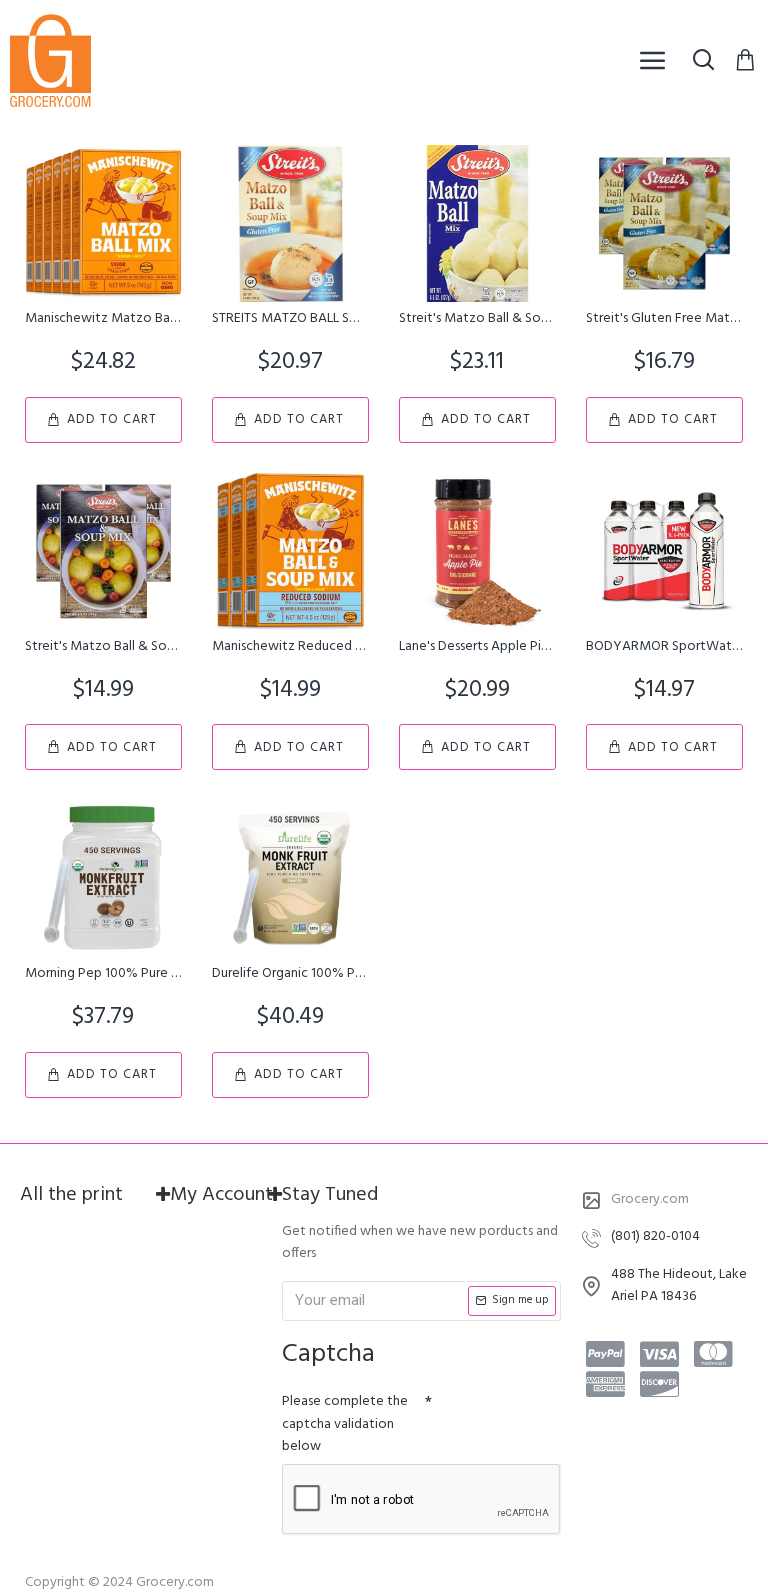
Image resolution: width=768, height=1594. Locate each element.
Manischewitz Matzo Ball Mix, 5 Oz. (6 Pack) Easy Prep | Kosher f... (103, 319)
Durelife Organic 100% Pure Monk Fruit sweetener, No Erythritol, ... (290, 974)
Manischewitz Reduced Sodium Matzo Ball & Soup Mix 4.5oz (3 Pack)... (290, 647)
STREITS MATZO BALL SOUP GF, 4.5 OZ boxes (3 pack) (290, 319)
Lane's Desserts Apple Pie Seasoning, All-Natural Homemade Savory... (477, 647)
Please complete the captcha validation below (345, 1424)
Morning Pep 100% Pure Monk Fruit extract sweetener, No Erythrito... (103, 974)
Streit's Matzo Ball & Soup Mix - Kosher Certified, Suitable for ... (103, 647)
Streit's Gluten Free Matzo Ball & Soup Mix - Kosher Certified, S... (664, 319)
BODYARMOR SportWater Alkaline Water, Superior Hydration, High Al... (664, 647)
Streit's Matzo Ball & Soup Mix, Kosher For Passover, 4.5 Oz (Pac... (477, 319)
